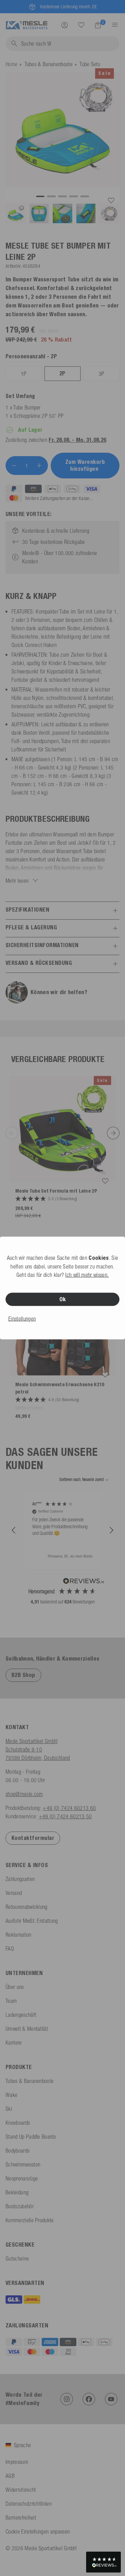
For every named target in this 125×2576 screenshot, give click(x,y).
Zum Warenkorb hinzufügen (85, 465)
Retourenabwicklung (27, 1907)
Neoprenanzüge (22, 2178)
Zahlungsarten (20, 1879)
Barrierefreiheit (21, 2518)
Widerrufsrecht (21, 2490)
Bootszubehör (20, 2206)
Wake (11, 2095)
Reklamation (19, 1935)
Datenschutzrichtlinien (29, 2504)
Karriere (14, 2043)
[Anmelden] (65, 25)
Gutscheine (17, 2258)
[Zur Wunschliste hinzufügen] (111, 201)
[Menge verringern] (14, 466)
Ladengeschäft (21, 2015)
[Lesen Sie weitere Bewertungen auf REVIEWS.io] (84, 1582)
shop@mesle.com (24, 1794)
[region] (62, 1530)
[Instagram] (67, 2399)
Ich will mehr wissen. (87, 1275)
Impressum (17, 2462)
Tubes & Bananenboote (49, 64)
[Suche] (81, 25)
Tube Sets (90, 64)
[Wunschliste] (81, 25)
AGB (10, 2476)
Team (11, 2001)
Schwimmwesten (23, 2164)
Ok (63, 1299)
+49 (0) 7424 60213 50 (65, 1816)
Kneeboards (18, 2123)
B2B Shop (23, 1675)
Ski (9, 2109)
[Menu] (113, 25)
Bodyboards (18, 2150)
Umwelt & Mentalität (27, 2029)
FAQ (10, 1949)
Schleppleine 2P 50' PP (39, 416)
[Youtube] (111, 2399)
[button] (14, 1530)
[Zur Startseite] (27, 24)
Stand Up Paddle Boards (31, 2137)
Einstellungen (22, 1319)
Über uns (15, 1987)
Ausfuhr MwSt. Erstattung (32, 1921)
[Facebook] (89, 2399)
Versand (14, 1893)
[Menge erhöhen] (39, 466)
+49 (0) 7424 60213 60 (69, 1808)
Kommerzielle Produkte (30, 2220)
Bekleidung (17, 2192)
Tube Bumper (27, 407)
